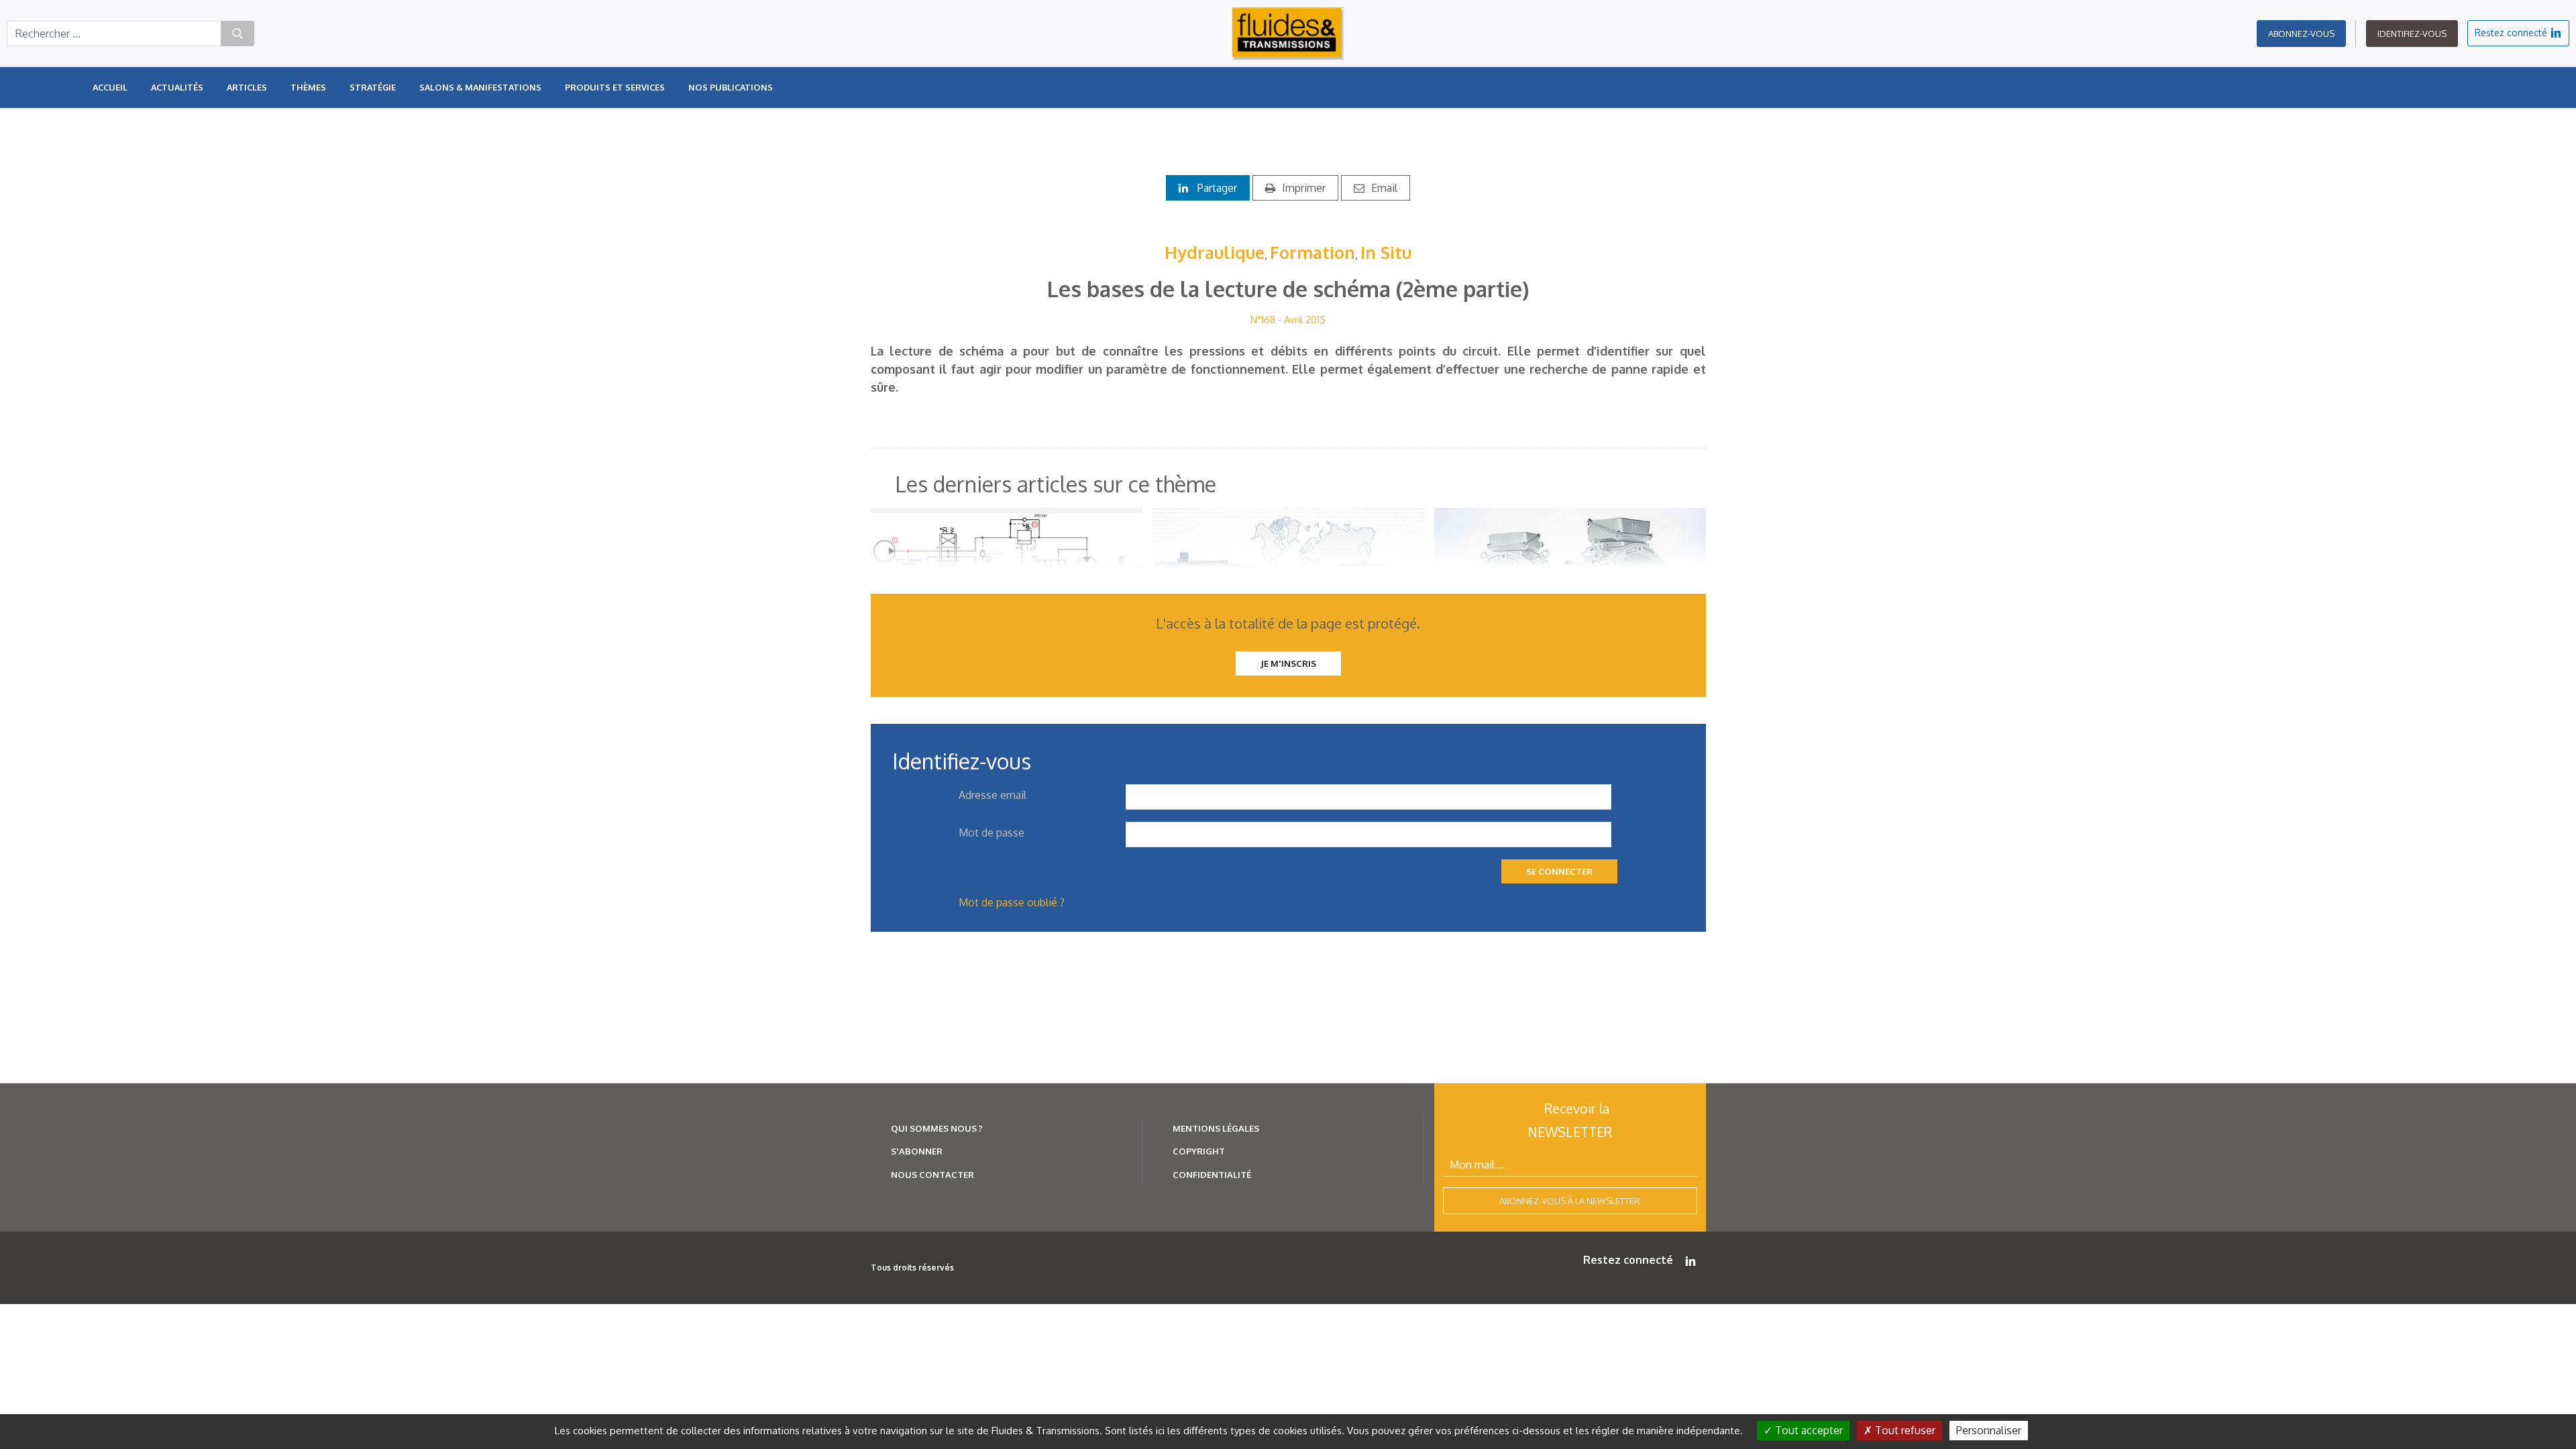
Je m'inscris (1288, 663)
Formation (1312, 252)
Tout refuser (1904, 1430)
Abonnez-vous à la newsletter (1570, 1201)
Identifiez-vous (2412, 34)
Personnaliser (1989, 1430)
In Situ (1386, 252)
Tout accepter (1808, 1430)
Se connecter (1559, 871)
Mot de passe (991, 833)
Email (1384, 188)
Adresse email (992, 795)
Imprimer (1304, 188)
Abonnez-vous (2301, 34)
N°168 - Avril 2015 (1288, 320)
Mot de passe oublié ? (1012, 902)
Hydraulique (1215, 252)
